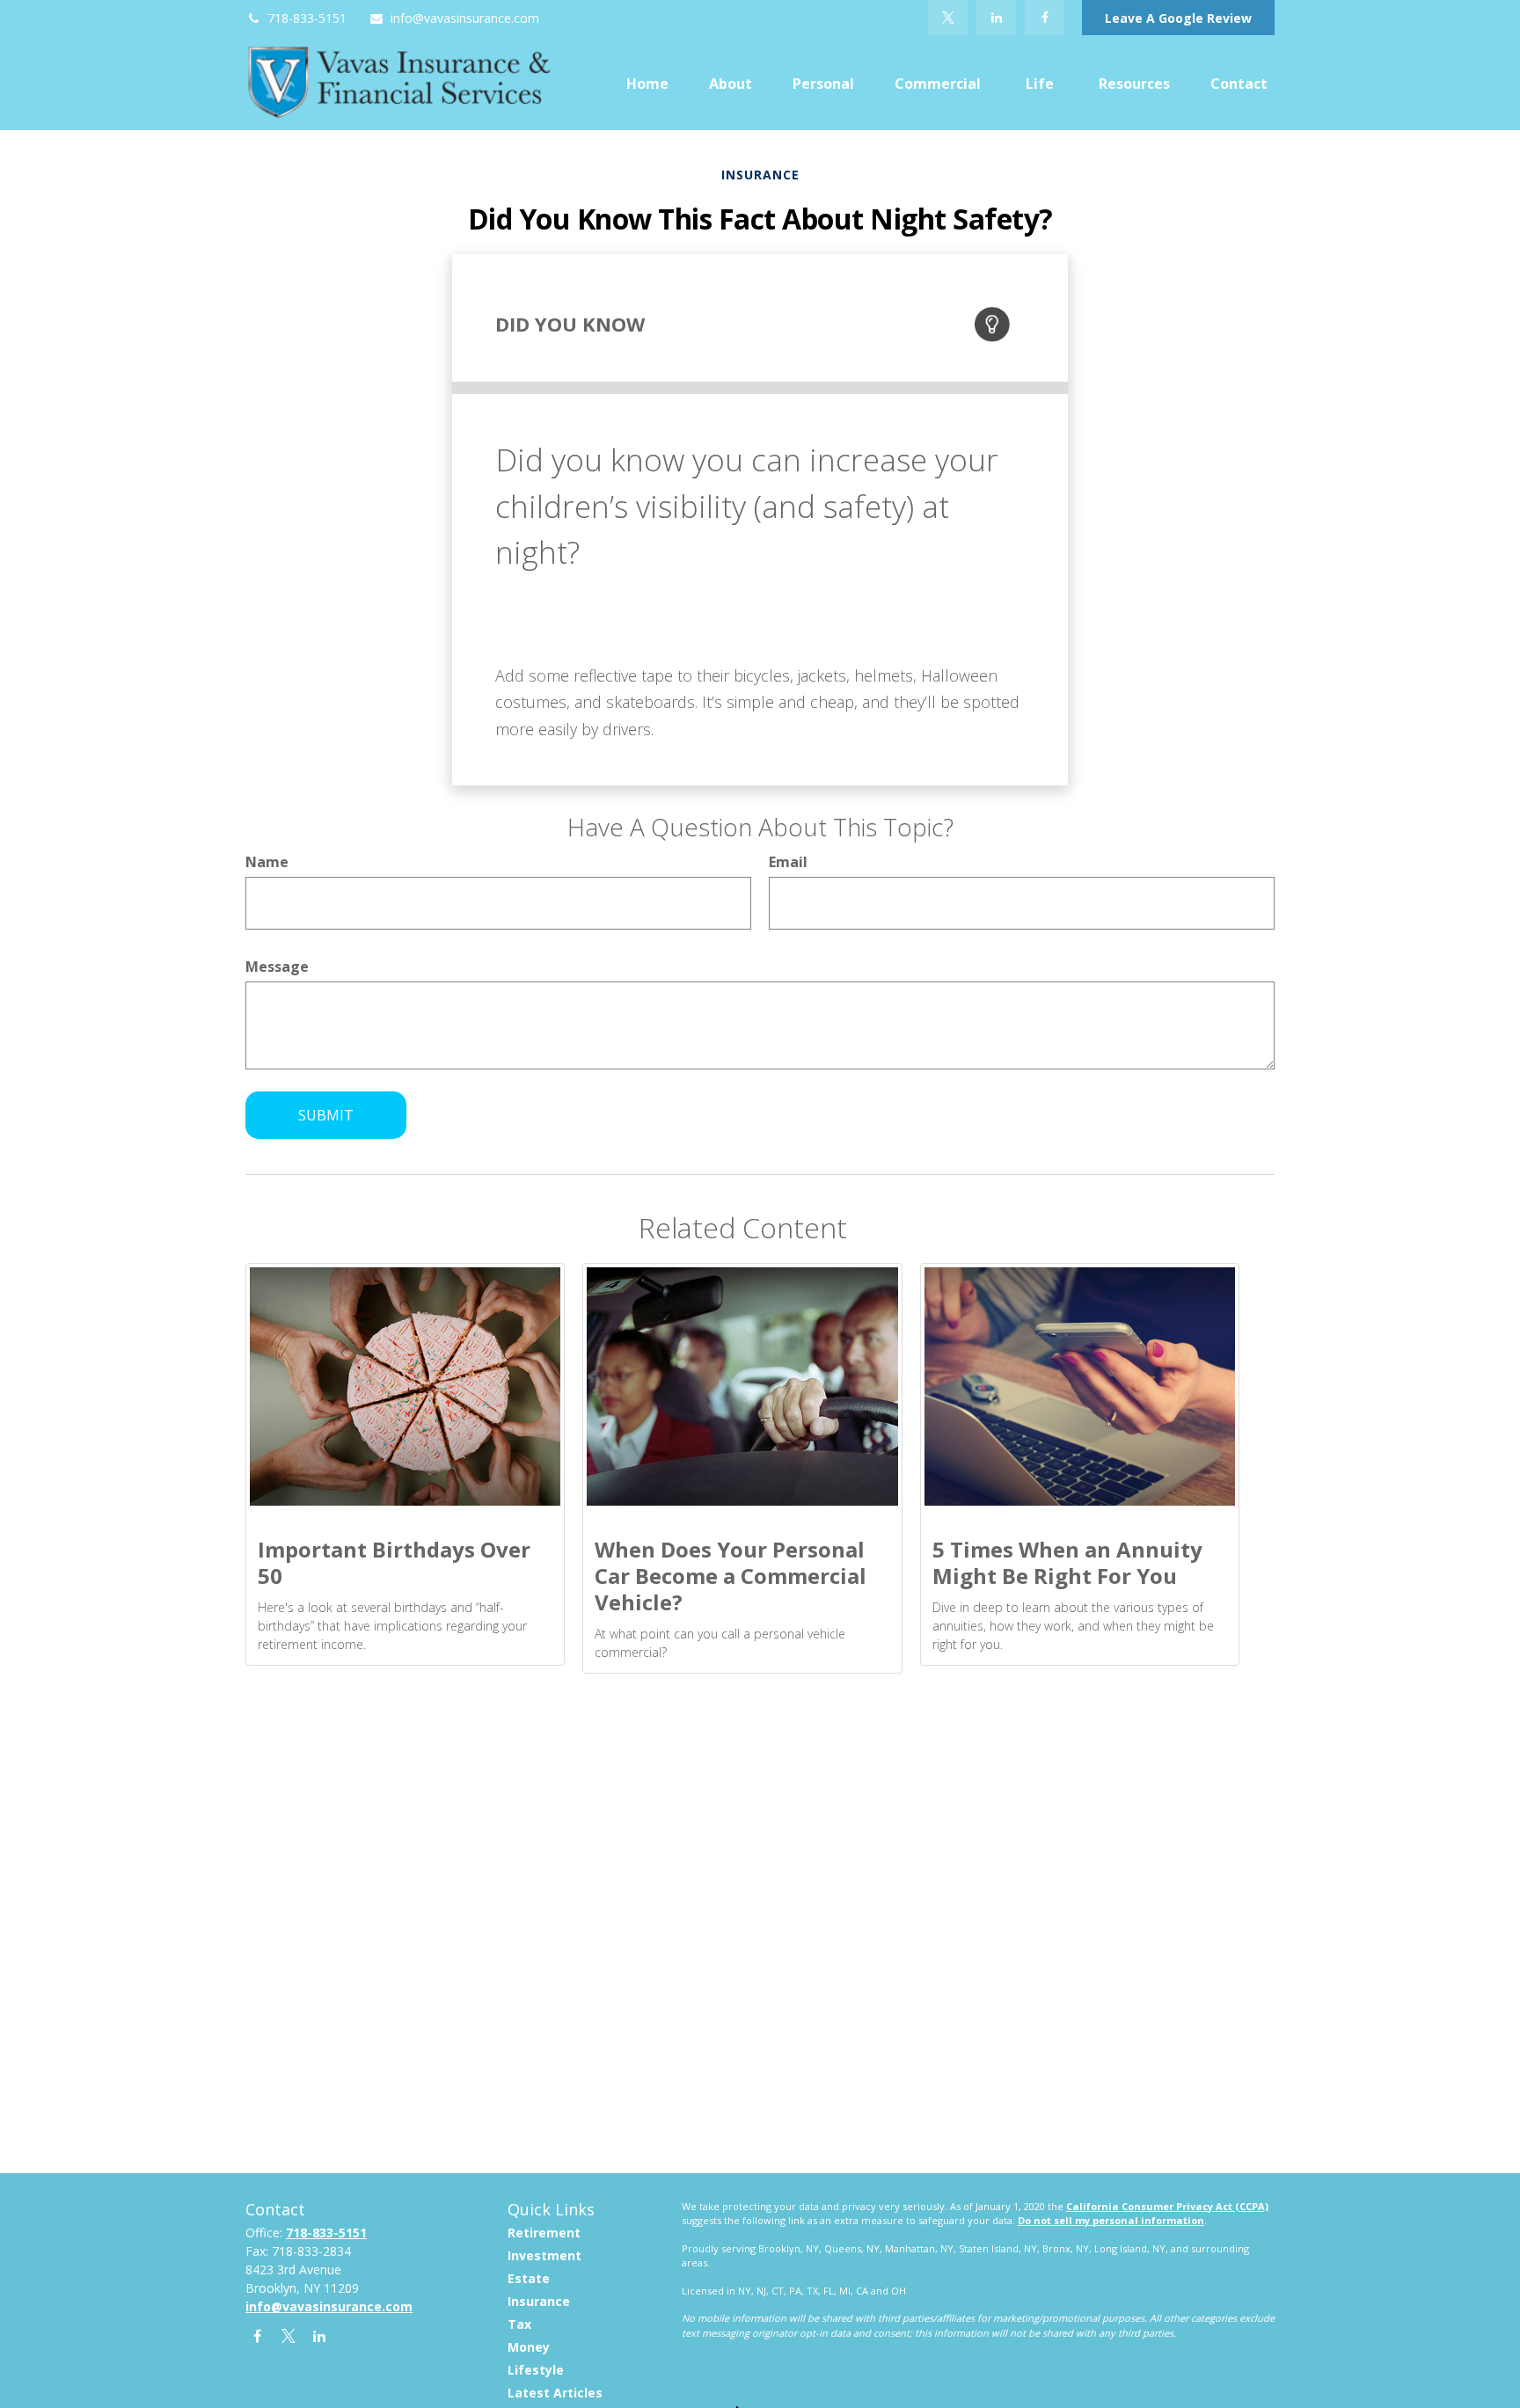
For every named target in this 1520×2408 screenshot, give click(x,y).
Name (267, 862)
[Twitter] (948, 18)
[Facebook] (1045, 18)
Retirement (544, 2233)
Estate (529, 2278)
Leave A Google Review (1178, 18)
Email (788, 862)
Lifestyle (536, 2370)
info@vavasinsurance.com (465, 18)
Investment (544, 2255)
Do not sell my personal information (1111, 2220)
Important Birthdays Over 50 (394, 1562)
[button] (647, 83)
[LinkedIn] (996, 18)
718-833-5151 (307, 18)
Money (529, 2347)
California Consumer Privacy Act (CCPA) (1167, 2206)
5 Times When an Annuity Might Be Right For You (1067, 1562)
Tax (519, 2324)
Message (277, 967)
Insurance (539, 2301)
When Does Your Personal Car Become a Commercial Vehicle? (731, 1576)
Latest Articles (555, 2393)
